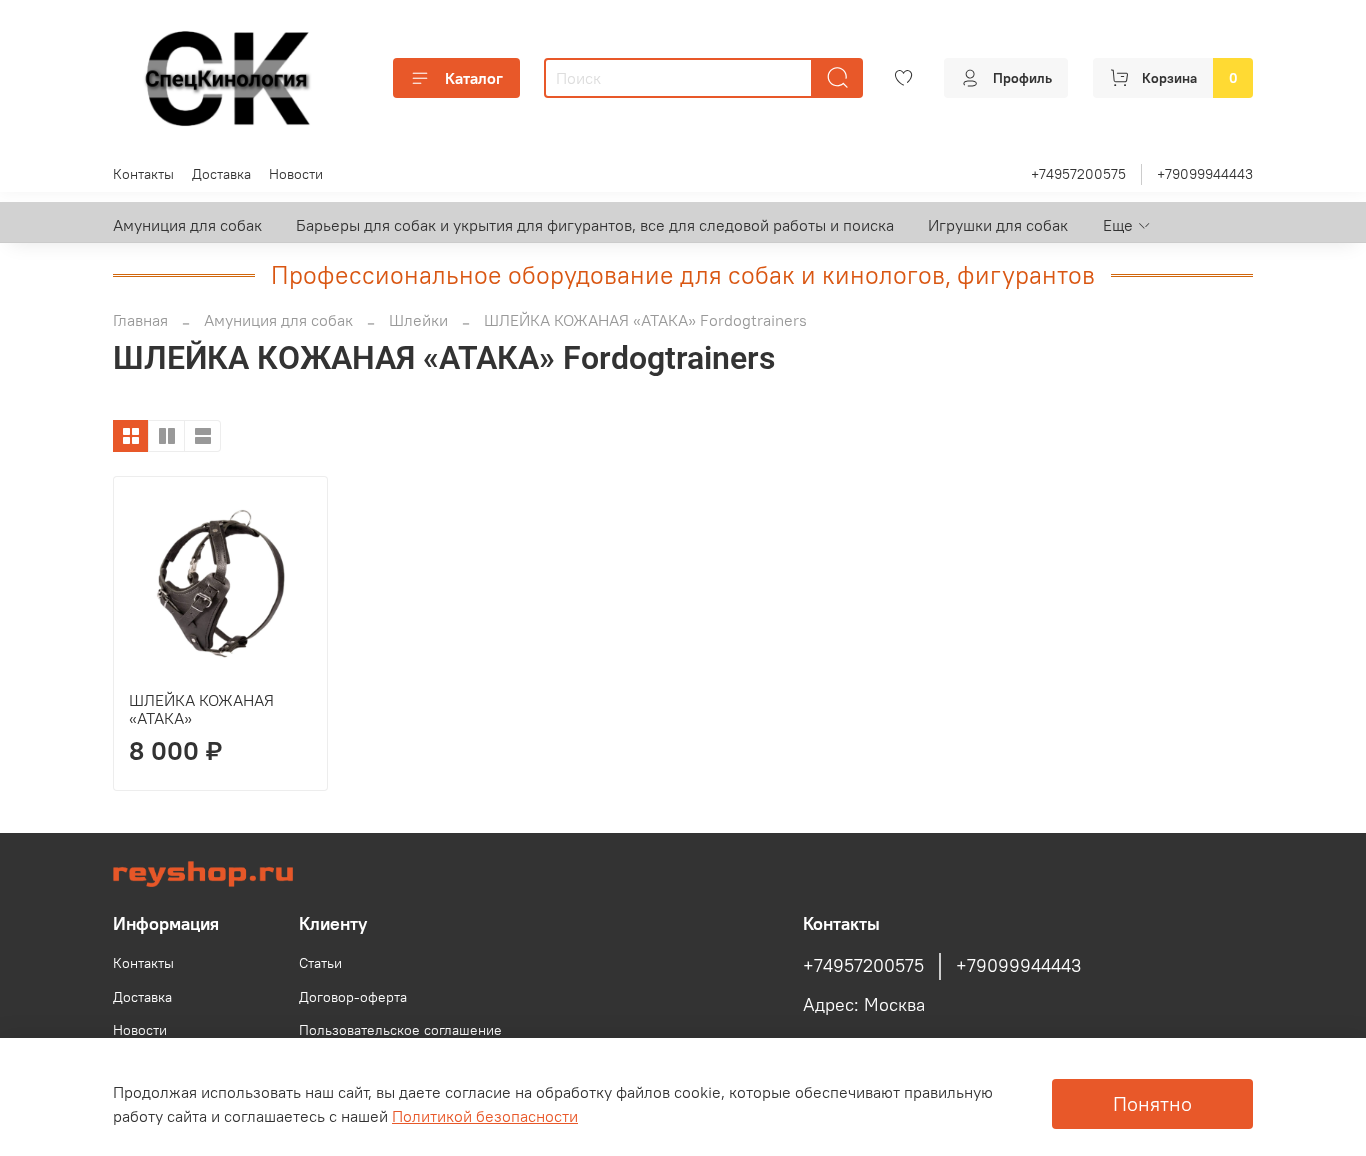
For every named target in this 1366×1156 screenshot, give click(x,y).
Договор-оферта (353, 997)
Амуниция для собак (187, 225)
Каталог (474, 78)
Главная (140, 320)
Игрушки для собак (998, 225)
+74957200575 (1078, 174)
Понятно (1152, 1103)
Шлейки (418, 320)
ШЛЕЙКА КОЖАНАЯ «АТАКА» (201, 709)
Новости (296, 174)
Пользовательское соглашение (400, 1030)
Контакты (143, 174)
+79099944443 (1205, 174)
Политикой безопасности (485, 1116)
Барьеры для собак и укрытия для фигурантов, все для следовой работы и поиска (595, 225)
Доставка (221, 174)
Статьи (320, 963)
